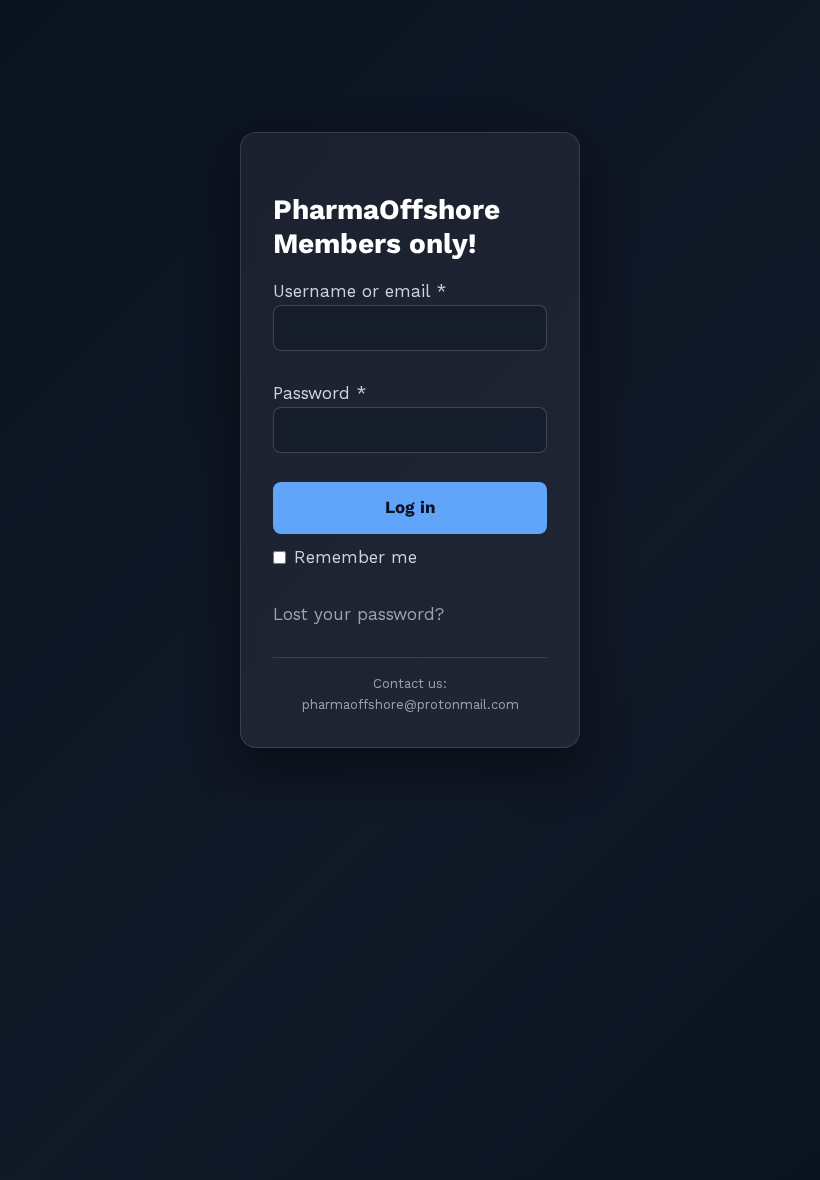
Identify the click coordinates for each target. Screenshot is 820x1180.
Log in (410, 507)
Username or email (359, 291)
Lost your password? (358, 614)
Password (319, 393)
